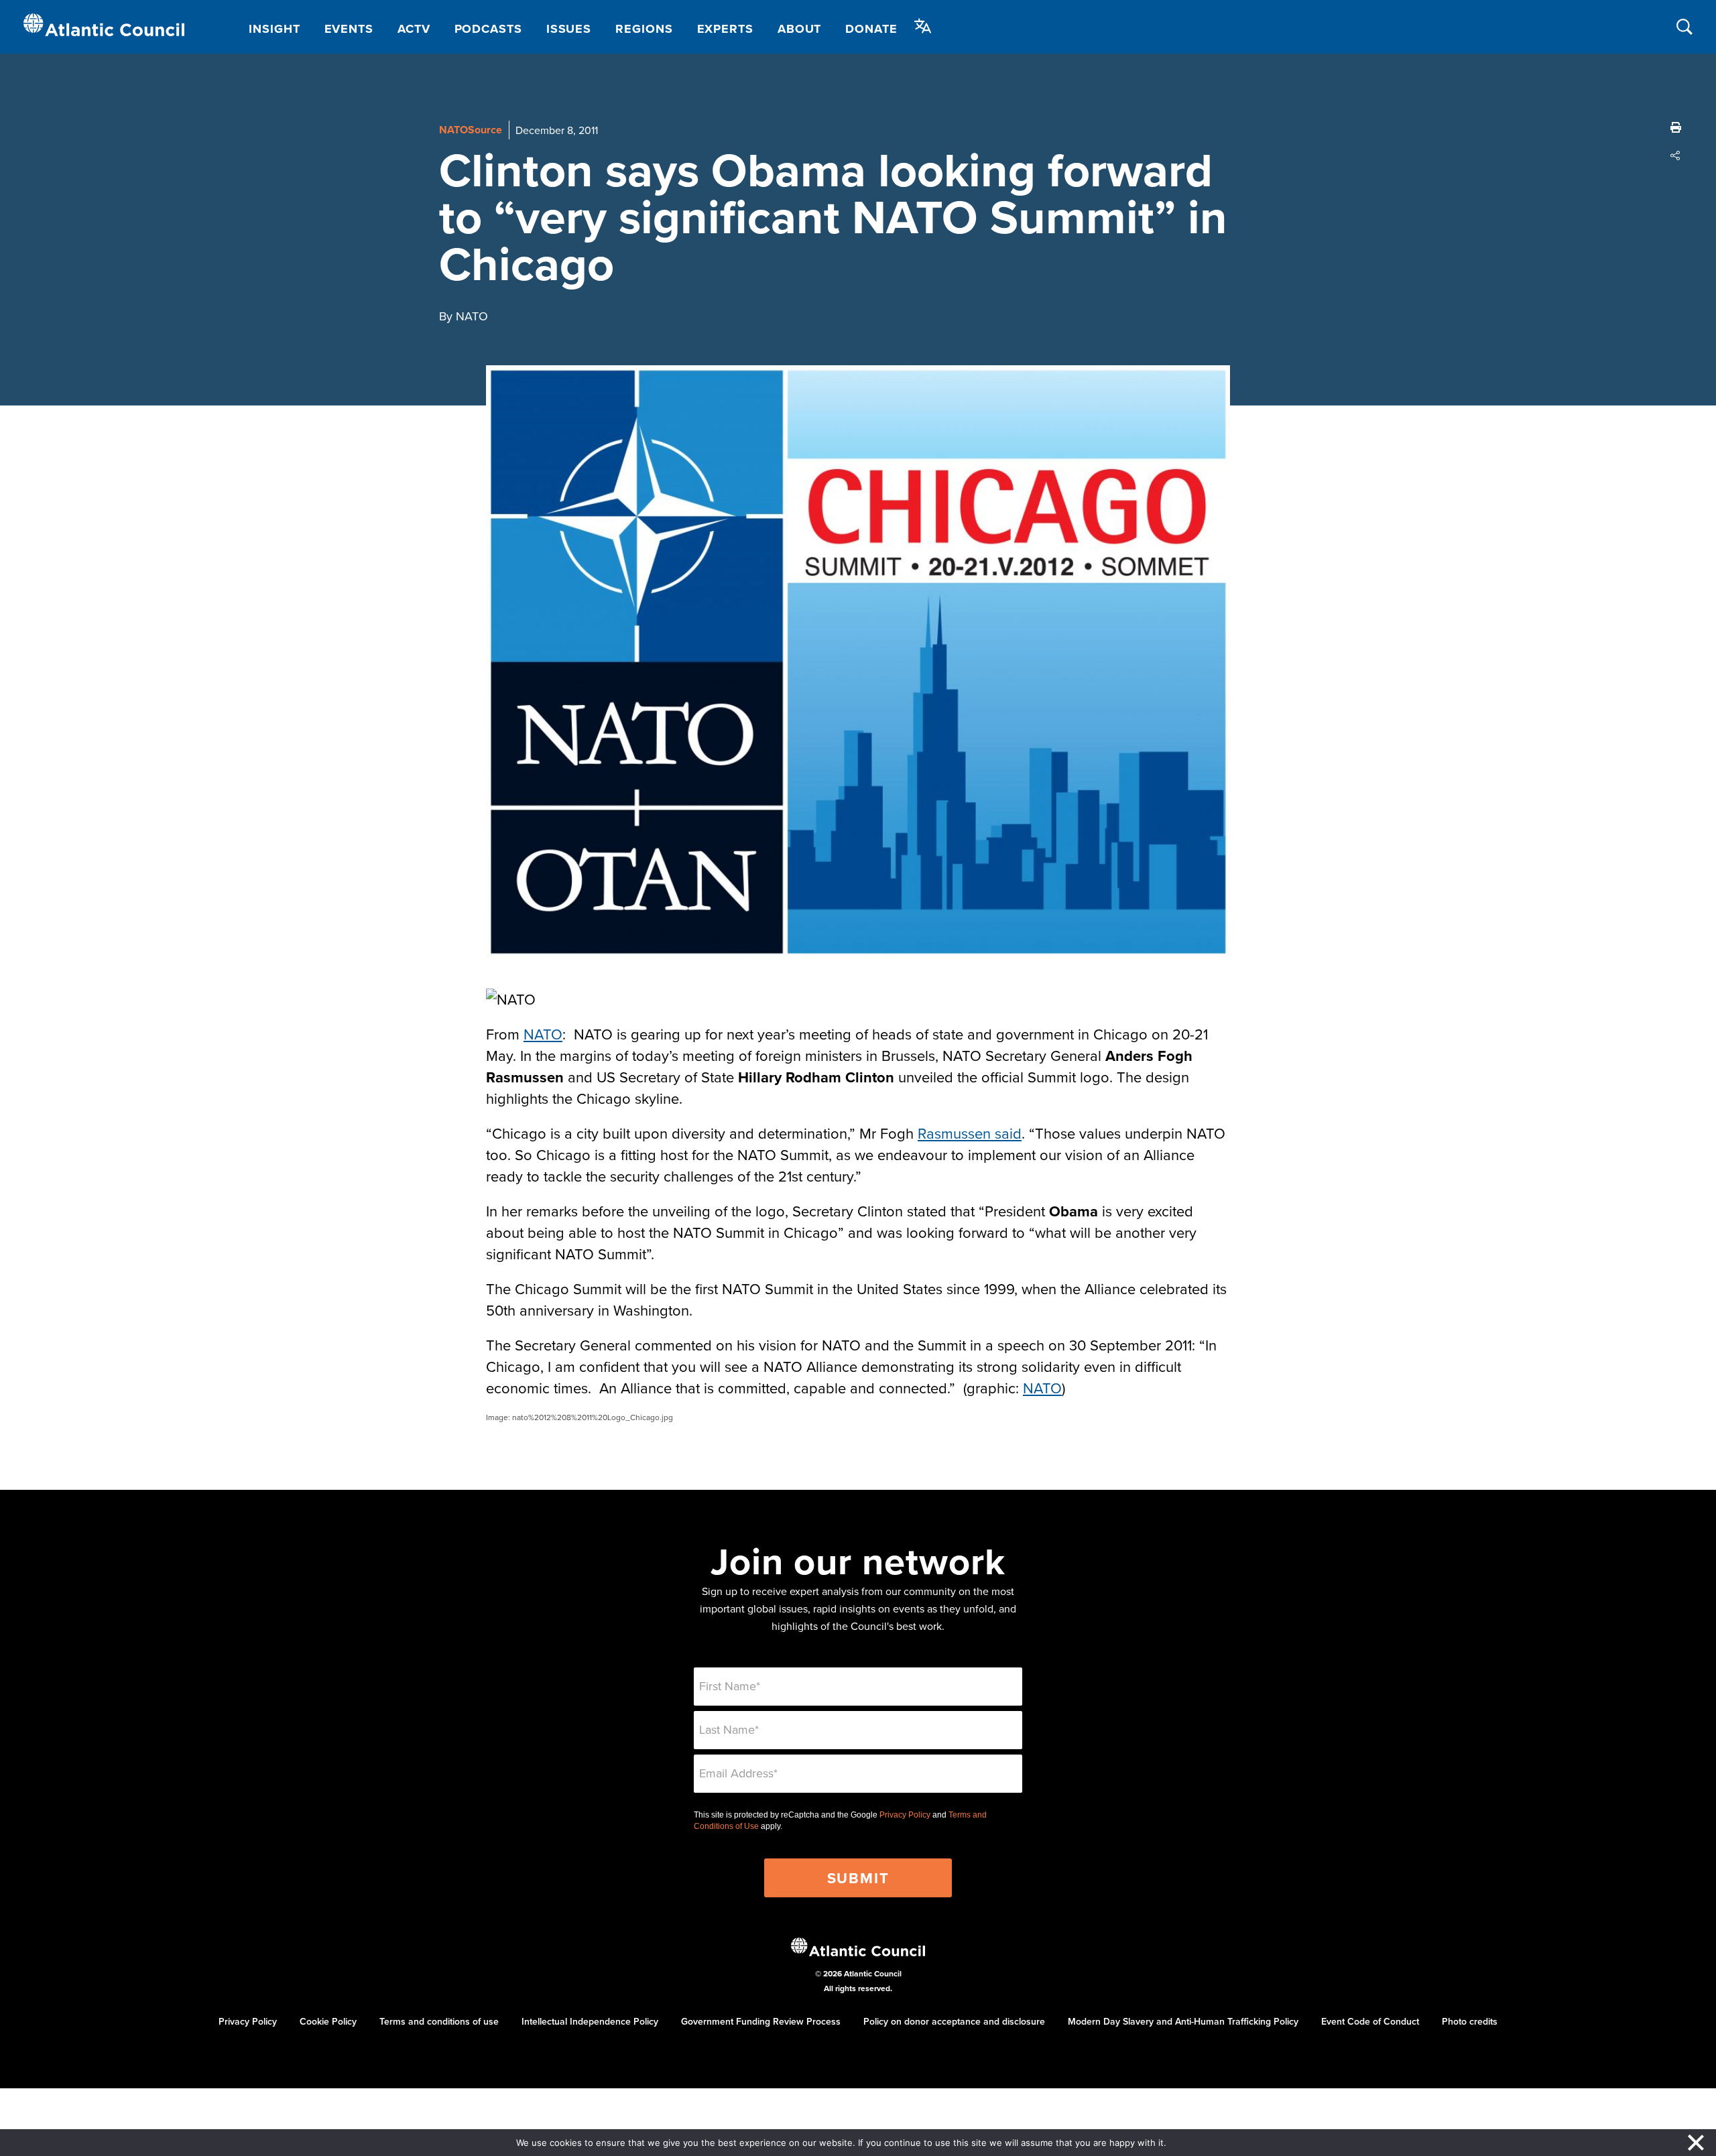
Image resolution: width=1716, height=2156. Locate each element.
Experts (725, 29)
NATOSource (471, 130)
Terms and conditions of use (439, 2021)
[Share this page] (1676, 155)
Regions (644, 29)
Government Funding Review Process (761, 2021)
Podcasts (488, 29)
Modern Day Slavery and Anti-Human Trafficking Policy (1183, 2021)
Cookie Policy (328, 2021)
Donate (871, 29)
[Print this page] (1676, 127)
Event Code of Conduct (1370, 2021)
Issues (569, 29)
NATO (543, 1034)
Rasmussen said (970, 1133)
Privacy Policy (905, 1815)
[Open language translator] (923, 26)
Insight (274, 29)
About (800, 29)
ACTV (414, 29)
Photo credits (1470, 2021)
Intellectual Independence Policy (590, 2021)
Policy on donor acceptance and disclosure (954, 2021)
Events (349, 29)
